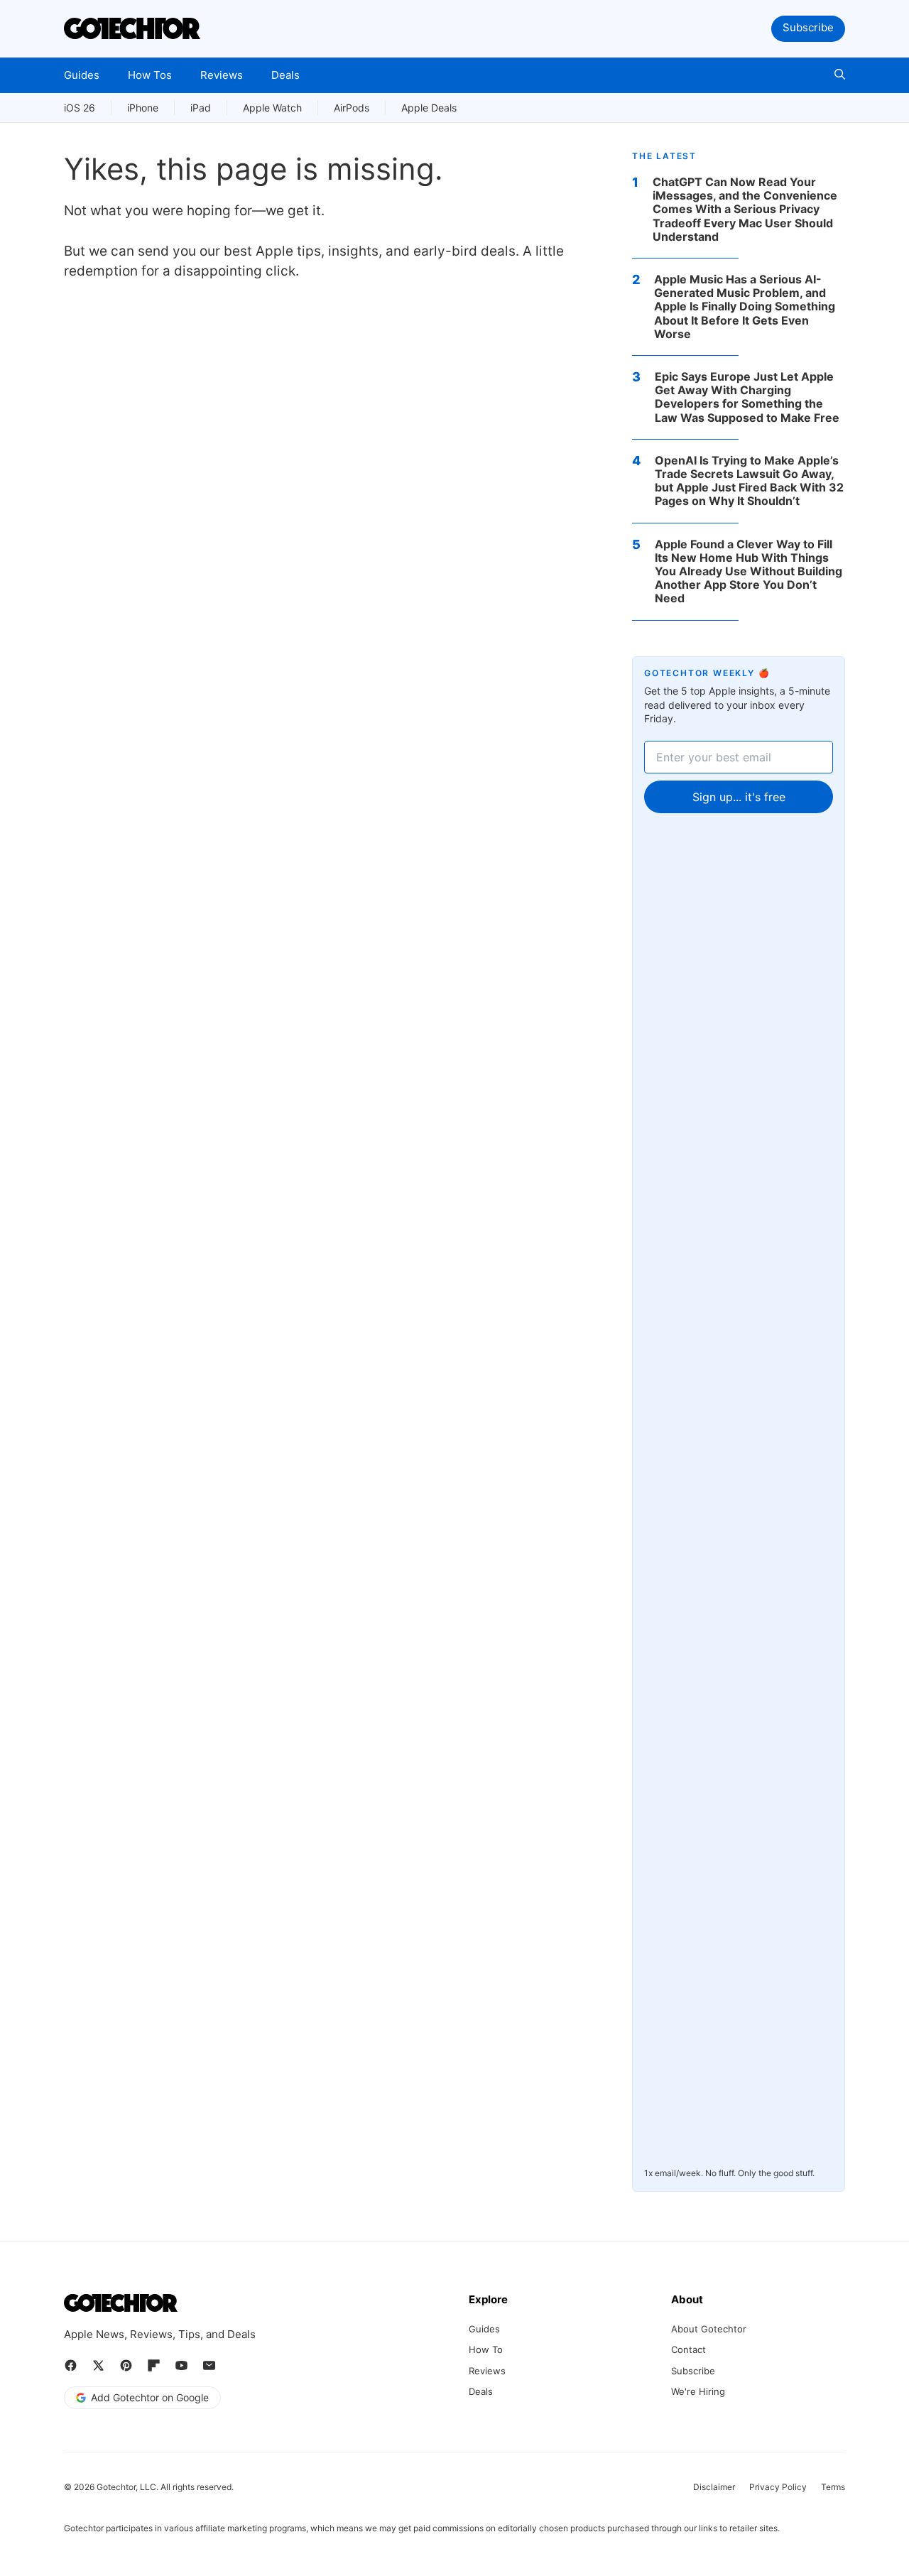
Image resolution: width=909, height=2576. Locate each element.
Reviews (222, 75)
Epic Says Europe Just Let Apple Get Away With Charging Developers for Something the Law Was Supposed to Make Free (747, 397)
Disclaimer (714, 2487)
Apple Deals (429, 108)
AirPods (352, 108)
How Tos (150, 75)
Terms (833, 2487)
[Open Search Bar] (840, 75)
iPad (201, 108)
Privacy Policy (778, 2487)
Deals (285, 75)
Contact (688, 2349)
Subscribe (808, 27)
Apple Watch (272, 108)
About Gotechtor (709, 2329)
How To (486, 2349)
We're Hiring (698, 2391)
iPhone (143, 108)
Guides (82, 75)
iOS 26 (80, 108)
